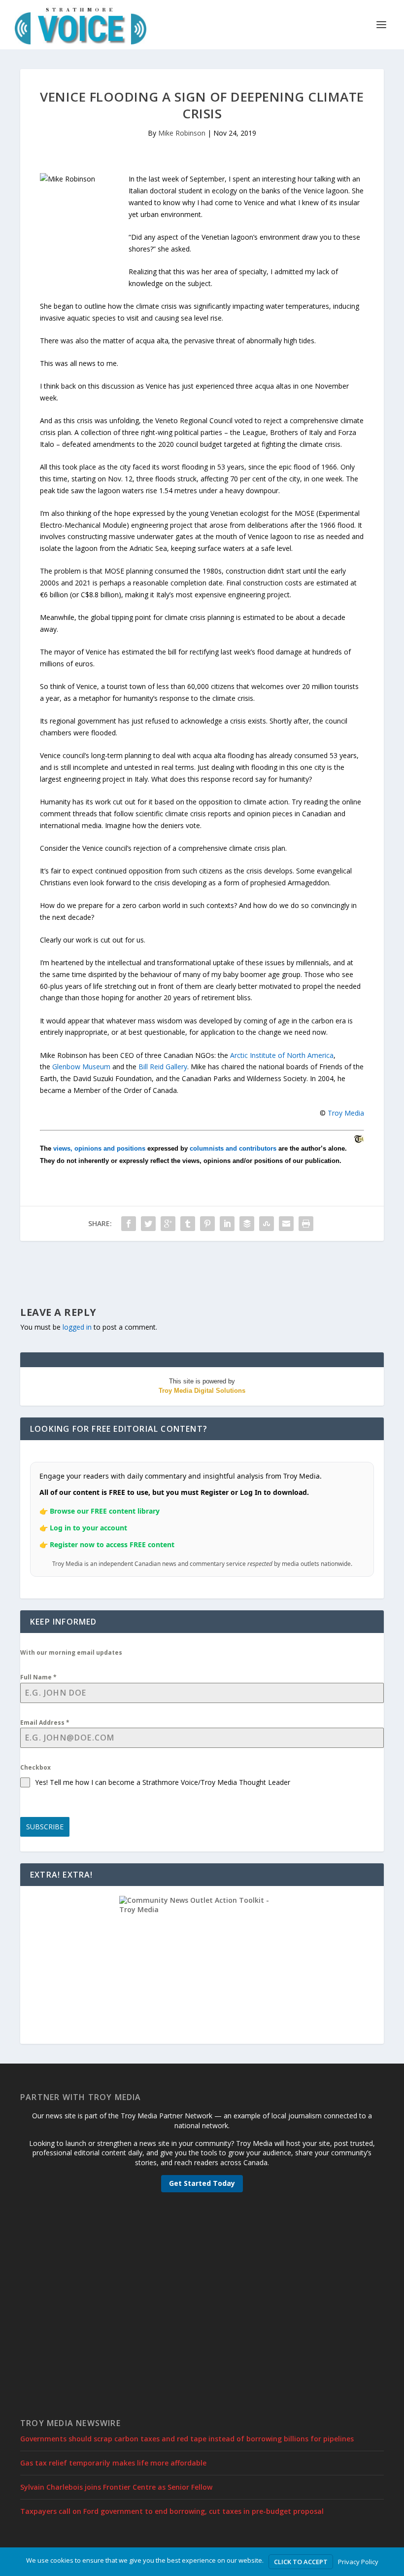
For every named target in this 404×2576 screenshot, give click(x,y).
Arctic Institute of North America (282, 1055)
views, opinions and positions (99, 1148)
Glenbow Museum (81, 1067)
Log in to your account (88, 1528)
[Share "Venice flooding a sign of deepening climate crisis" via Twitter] (148, 1224)
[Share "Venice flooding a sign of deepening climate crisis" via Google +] (168, 1224)
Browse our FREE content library (105, 1511)
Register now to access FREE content (112, 1544)
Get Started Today (202, 2183)
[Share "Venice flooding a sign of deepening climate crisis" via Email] (286, 1224)
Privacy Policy (358, 2562)
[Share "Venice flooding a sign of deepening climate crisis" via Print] (306, 1224)
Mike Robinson (182, 133)
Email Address (45, 1723)
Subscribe (45, 1827)
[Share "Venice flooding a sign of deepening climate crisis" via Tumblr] (188, 1224)
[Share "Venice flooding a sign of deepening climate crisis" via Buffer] (247, 1224)
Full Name (38, 1677)
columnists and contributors (233, 1148)
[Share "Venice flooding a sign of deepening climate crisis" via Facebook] (129, 1224)
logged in (77, 1327)
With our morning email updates (71, 1652)
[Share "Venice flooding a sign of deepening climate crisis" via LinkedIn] (227, 1224)
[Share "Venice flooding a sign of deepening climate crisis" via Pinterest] (207, 1224)
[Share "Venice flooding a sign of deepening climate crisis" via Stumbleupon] (267, 1224)
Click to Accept (301, 2562)
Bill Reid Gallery (163, 1067)
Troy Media (346, 1113)
